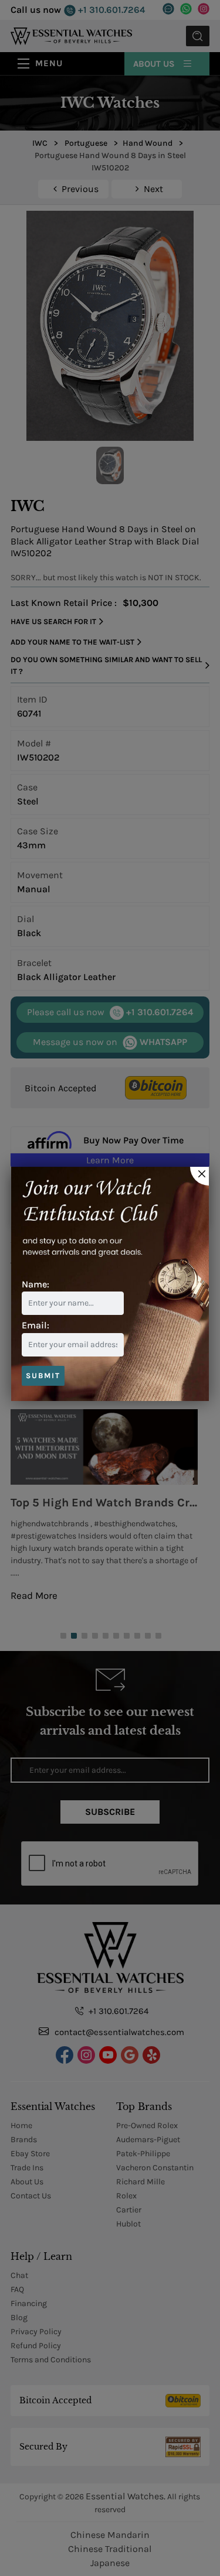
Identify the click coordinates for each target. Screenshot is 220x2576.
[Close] (199, 1176)
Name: (35, 1284)
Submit (43, 1376)
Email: (35, 1325)
